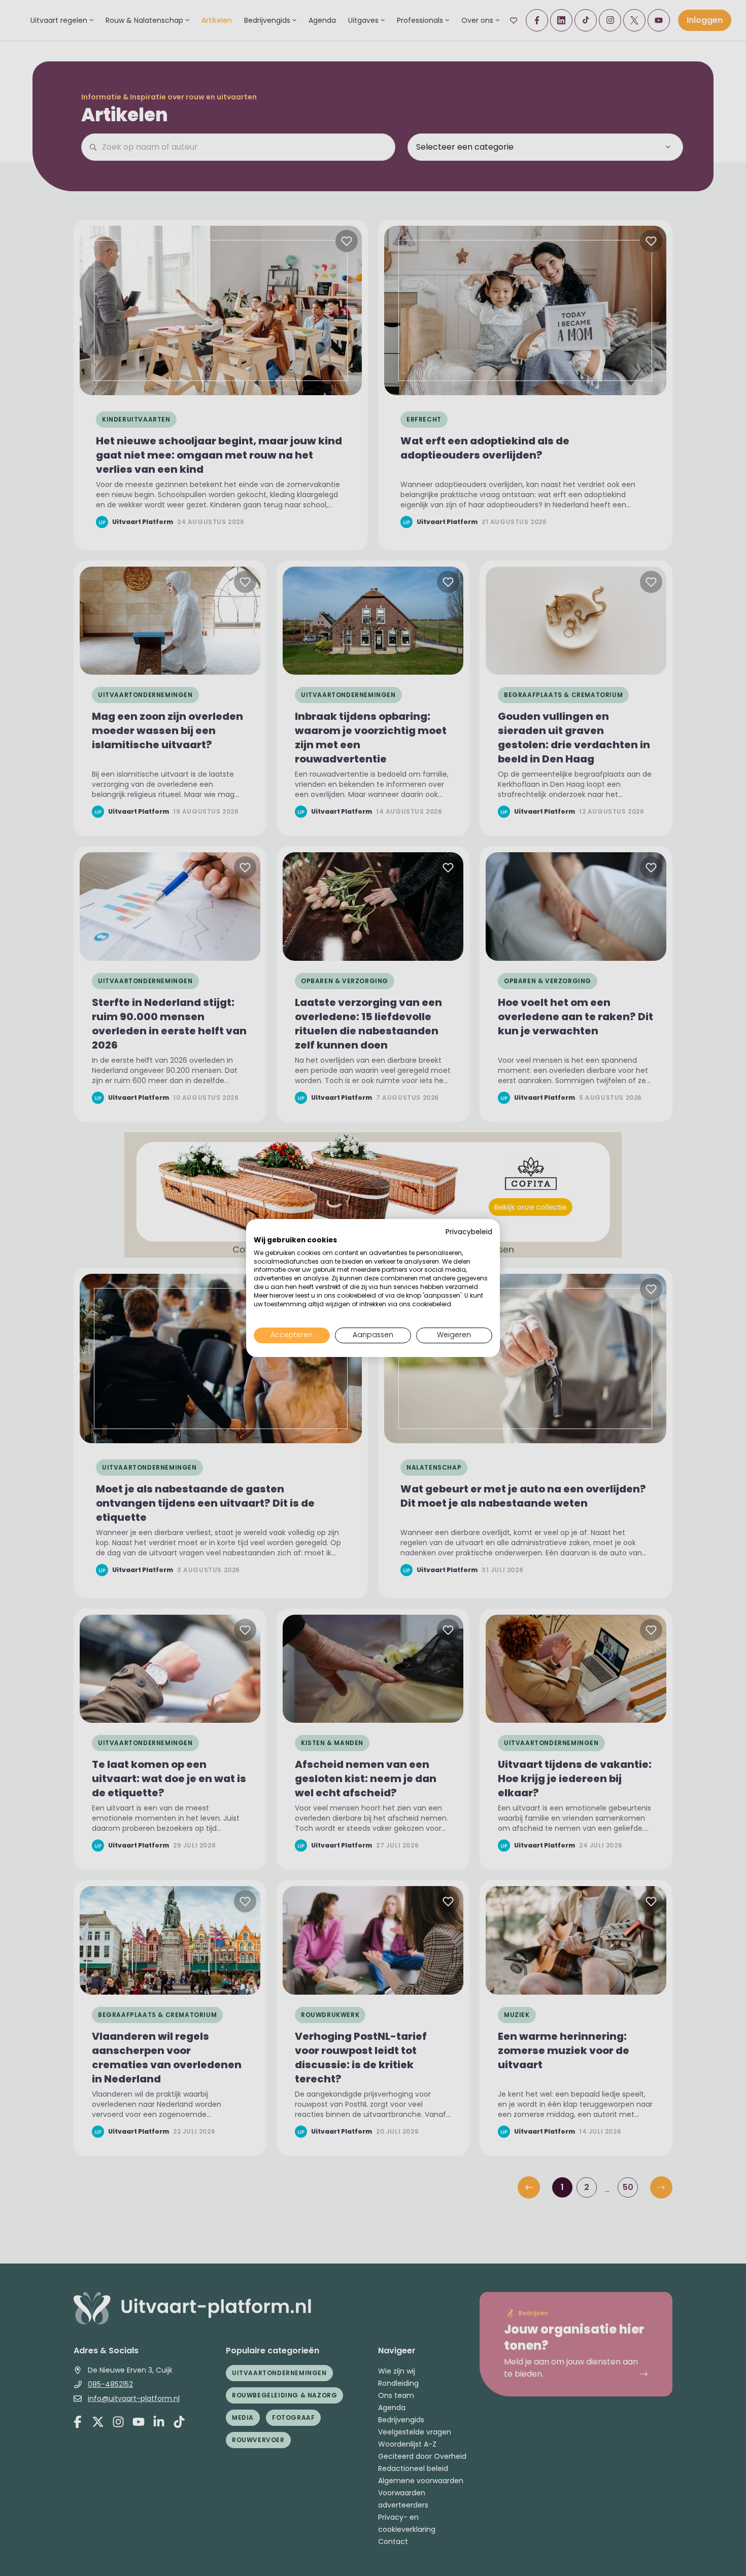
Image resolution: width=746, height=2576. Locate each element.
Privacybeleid (469, 1232)
